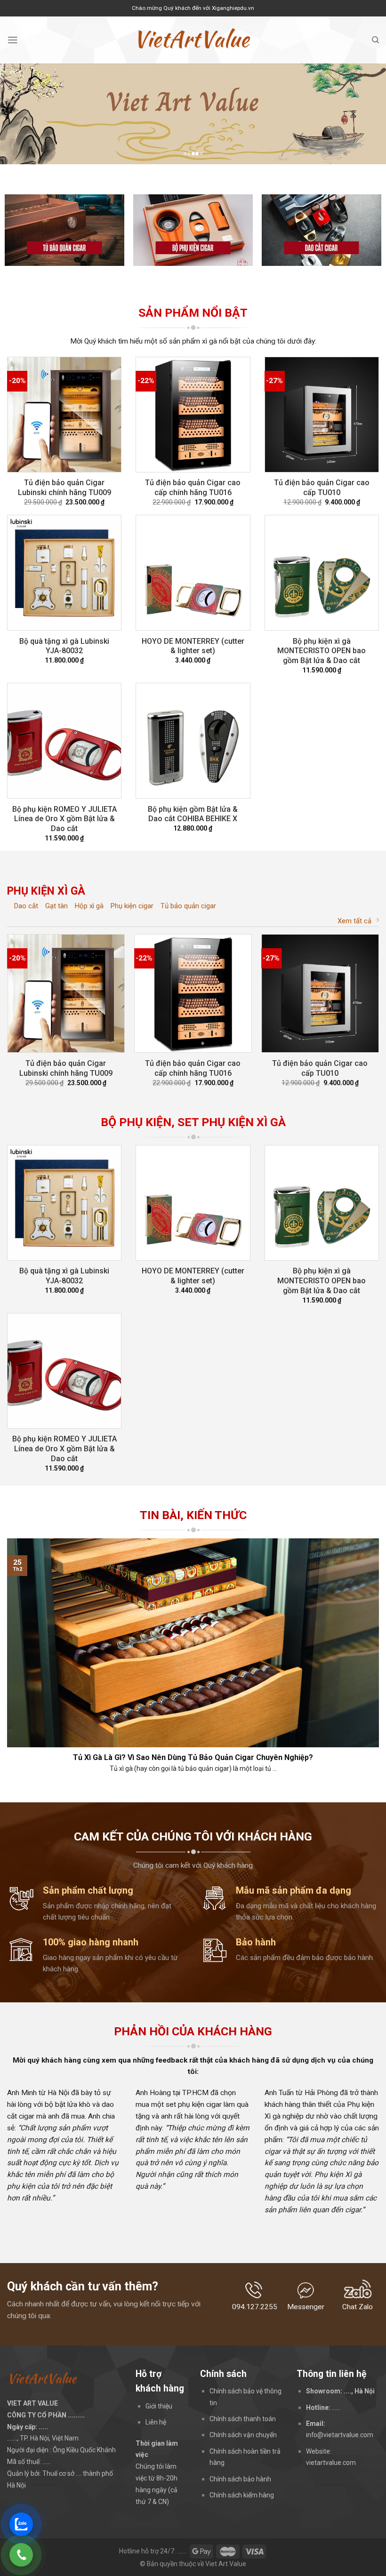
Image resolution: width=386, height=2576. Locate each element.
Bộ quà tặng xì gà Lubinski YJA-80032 (64, 646)
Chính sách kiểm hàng (242, 2495)
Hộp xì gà (89, 906)
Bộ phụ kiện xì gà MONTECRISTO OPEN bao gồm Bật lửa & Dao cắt (322, 651)
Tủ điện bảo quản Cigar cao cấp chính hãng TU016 (193, 488)
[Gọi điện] (21, 2555)
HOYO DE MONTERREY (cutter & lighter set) (193, 646)
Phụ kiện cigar (132, 906)
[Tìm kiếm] (375, 40)
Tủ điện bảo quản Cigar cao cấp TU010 (322, 488)
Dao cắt (26, 906)
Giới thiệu (159, 2406)
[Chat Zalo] (21, 2524)
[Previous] (20, 114)
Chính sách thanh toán (243, 2419)
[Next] (366, 114)
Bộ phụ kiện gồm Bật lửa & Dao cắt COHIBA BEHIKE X (193, 814)
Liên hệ (156, 2422)
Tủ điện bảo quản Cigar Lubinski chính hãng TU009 (64, 488)
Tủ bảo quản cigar (188, 906)
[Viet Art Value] (193, 40)
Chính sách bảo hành (240, 2479)
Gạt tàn (56, 906)
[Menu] (13, 40)
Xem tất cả (354, 921)
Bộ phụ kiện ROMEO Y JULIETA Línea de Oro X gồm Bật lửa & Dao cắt (64, 819)
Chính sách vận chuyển (243, 2435)
